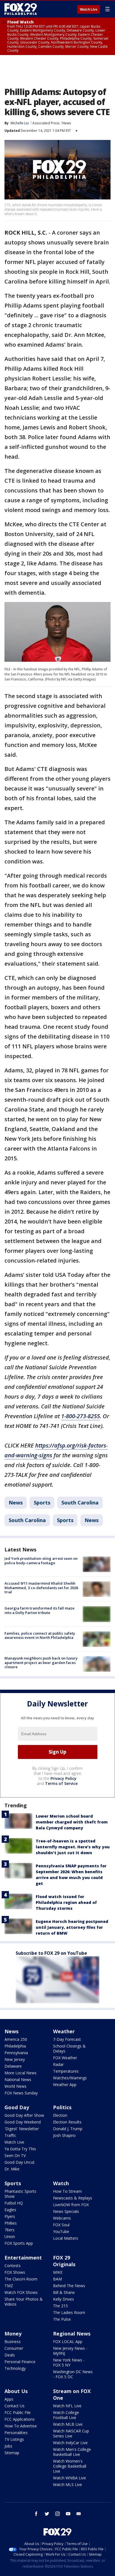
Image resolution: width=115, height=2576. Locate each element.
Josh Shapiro (64, 2135)
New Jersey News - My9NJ (70, 2351)
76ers (9, 2230)
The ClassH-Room (21, 2279)
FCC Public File (18, 2412)
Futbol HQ (14, 2203)
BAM (57, 2279)
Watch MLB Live (68, 2424)
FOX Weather (65, 2058)
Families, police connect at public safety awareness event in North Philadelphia (40, 1635)
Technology (15, 2368)
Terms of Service (61, 1783)
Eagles (10, 2210)
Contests (13, 2266)
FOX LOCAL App (68, 2342)
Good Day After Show (24, 2115)
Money (13, 2334)
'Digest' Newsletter (22, 2129)
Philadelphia (15, 2046)
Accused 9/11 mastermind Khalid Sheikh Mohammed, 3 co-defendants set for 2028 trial (41, 1588)
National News (18, 2079)
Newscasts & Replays (73, 2198)
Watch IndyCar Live (70, 2443)
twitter (47, 2514)
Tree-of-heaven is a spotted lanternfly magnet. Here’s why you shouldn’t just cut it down (73, 1847)
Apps (9, 2399)
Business (13, 2342)
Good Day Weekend (23, 2122)
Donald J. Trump (68, 2129)
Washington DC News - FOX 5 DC (73, 2374)
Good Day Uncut (20, 2162)
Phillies (11, 2223)
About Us (16, 2391)
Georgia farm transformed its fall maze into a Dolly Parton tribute (39, 1610)
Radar (58, 2064)
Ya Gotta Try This (20, 2149)
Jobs (8, 2446)
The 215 (60, 2306)
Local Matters (66, 2238)
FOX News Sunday (21, 2093)
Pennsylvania (16, 2053)
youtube (68, 2514)
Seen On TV (15, 2155)
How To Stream (67, 2191)
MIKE (58, 2272)
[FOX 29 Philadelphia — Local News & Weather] (21, 9)
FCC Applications (20, 2419)
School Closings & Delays (69, 2048)
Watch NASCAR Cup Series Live (71, 2433)
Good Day (17, 2107)
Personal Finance (20, 2362)
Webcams (62, 2218)
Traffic (10, 2135)
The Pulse (62, 2319)
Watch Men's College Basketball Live (72, 2452)
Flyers (10, 2216)
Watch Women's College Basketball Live (70, 2466)
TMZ (9, 2286)
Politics (62, 2107)
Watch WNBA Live (70, 2478)
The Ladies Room (69, 2312)
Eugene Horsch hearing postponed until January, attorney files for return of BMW (72, 1927)
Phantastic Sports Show (20, 2194)
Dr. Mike (12, 2169)
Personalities (16, 2433)
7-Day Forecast (67, 2039)
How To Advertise (21, 2426)
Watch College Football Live (66, 2415)
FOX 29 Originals (64, 2261)
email (79, 2514)
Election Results (67, 2122)
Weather (64, 2031)
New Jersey (15, 2059)
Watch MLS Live (68, 2485)
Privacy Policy (64, 1778)
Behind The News (69, 2286)
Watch (61, 2183)
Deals (10, 2355)
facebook (36, 2514)
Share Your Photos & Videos (24, 2302)
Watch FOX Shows (21, 2292)
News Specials (66, 2211)
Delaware (13, 2066)
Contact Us (15, 2406)
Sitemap (12, 2453)
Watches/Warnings (70, 2078)
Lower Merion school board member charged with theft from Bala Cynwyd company (72, 1822)
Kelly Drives (64, 2299)
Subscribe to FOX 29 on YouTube (51, 1953)
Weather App (65, 2085)
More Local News (21, 2073)
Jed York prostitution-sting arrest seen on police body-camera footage (41, 1561)
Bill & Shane (64, 2292)
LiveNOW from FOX (71, 2205)
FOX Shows (15, 2272)
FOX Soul (61, 2225)
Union (10, 2236)
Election (60, 2115)
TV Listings (14, 2439)
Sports (42, 1503)
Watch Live (89, 9)
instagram (57, 2514)
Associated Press (46, 123)
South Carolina (80, 1503)
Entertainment (23, 2258)
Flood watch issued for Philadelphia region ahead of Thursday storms (66, 1902)
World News (15, 2086)
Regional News (72, 2334)
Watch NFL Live (67, 2406)
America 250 (16, 2039)
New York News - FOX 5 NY (69, 2362)
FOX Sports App (19, 2243)
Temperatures (66, 2071)
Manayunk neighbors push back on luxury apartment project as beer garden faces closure (41, 1662)
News (67, 123)
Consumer (14, 2348)
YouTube (61, 2231)
